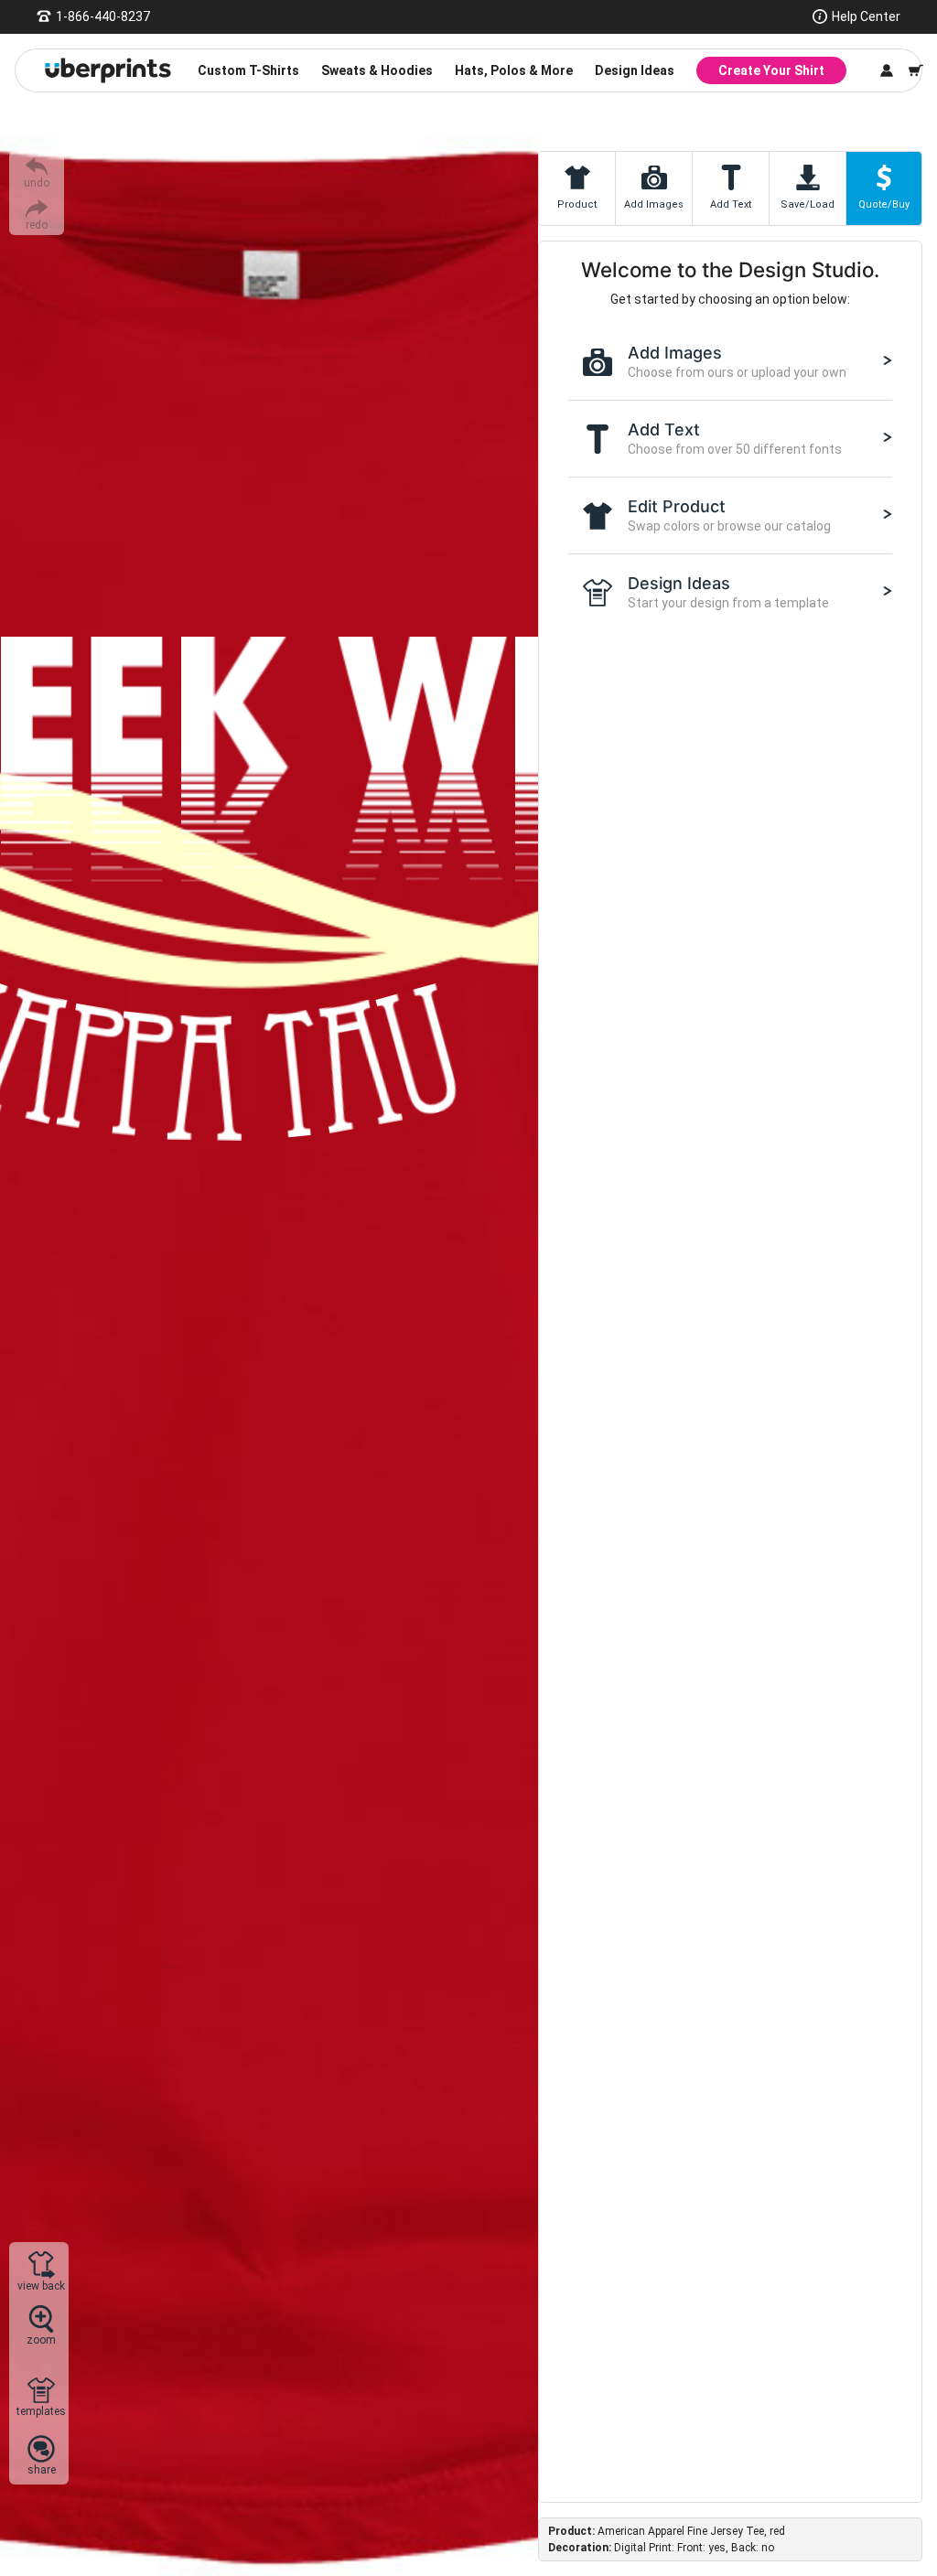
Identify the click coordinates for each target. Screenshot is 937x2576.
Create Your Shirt (771, 70)
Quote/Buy (884, 204)
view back (41, 2286)
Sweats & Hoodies (377, 70)
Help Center (866, 16)
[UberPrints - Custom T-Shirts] (108, 70)
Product (577, 204)
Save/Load (808, 204)
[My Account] (887, 70)
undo (37, 182)
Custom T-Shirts (248, 70)
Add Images (654, 204)
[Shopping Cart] (916, 70)
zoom (41, 2340)
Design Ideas (635, 70)
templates (41, 2411)
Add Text (731, 204)
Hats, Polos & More (514, 70)
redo (37, 225)
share (42, 2469)
